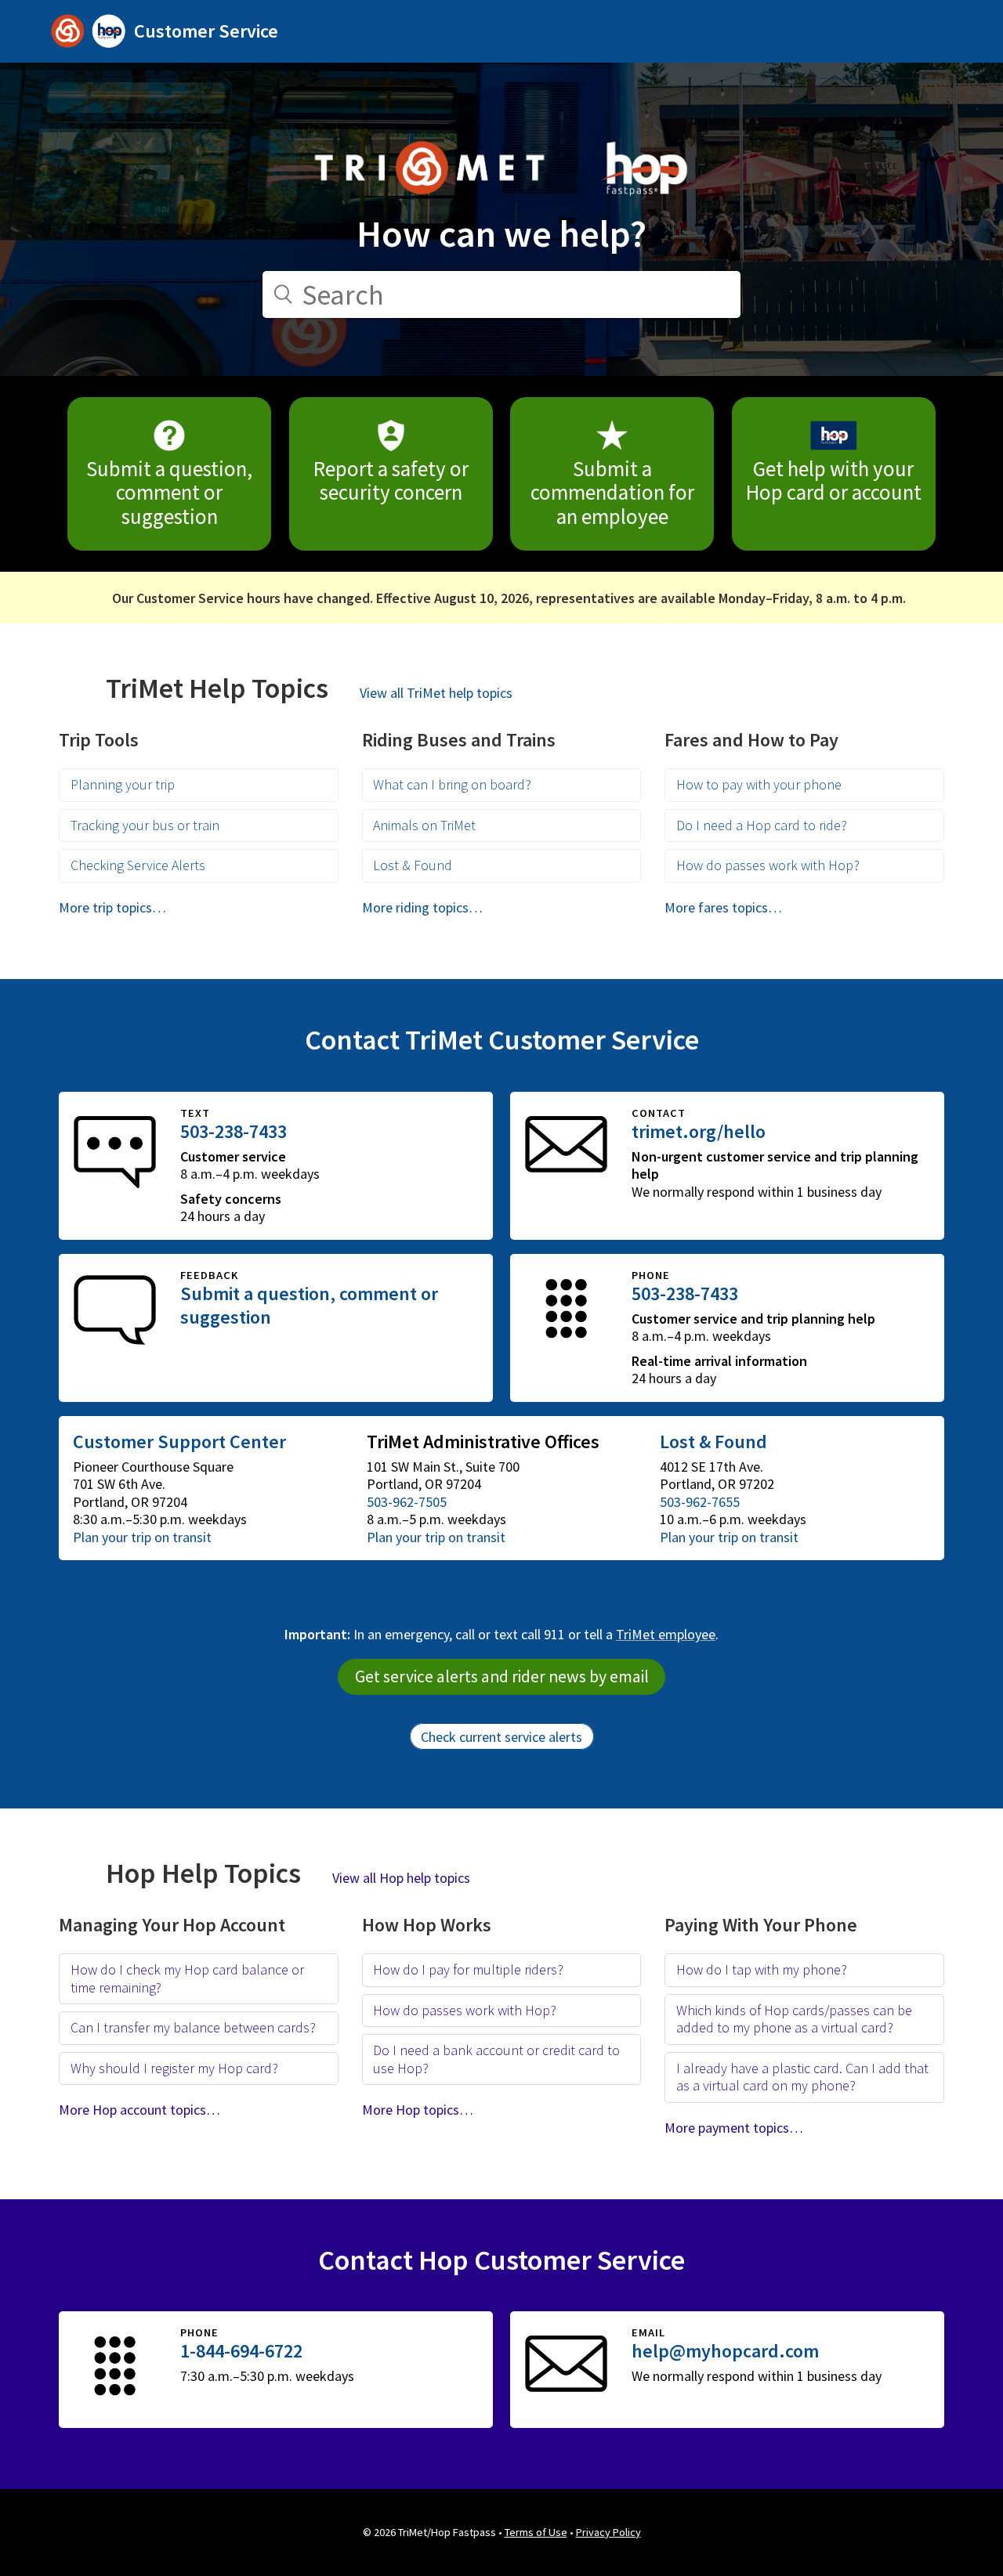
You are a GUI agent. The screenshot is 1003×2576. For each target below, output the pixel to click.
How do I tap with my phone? (762, 1969)
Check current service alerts (501, 1737)
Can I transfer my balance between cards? (193, 2027)
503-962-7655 (700, 1502)
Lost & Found (413, 865)
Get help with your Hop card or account (834, 480)
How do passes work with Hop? (768, 865)
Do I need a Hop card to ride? (762, 825)
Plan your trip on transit (142, 1537)
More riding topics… (422, 907)
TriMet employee (666, 1634)
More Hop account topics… (139, 2110)
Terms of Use (536, 2532)
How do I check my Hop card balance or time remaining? (187, 1978)
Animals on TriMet (424, 825)
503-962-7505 (407, 1502)
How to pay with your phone (759, 784)
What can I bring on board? (452, 784)
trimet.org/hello (699, 1131)
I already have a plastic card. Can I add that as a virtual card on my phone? (802, 2077)
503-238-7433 (234, 1131)
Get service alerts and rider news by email (502, 1676)
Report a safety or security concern (391, 480)
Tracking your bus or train (145, 825)
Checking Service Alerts (138, 865)
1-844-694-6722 (241, 2351)
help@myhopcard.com (725, 2351)
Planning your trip (123, 784)
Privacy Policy (608, 2532)
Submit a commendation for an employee (612, 492)
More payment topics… (734, 2128)
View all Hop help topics (401, 1878)
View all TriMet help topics (436, 693)
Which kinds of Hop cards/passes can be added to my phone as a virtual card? (794, 2019)
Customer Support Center (179, 1442)
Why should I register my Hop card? (174, 2068)
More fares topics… (723, 907)
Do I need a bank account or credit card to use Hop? (496, 2059)
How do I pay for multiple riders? (468, 1969)
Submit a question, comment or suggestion (169, 492)
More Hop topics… (418, 2110)
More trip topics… (112, 907)
